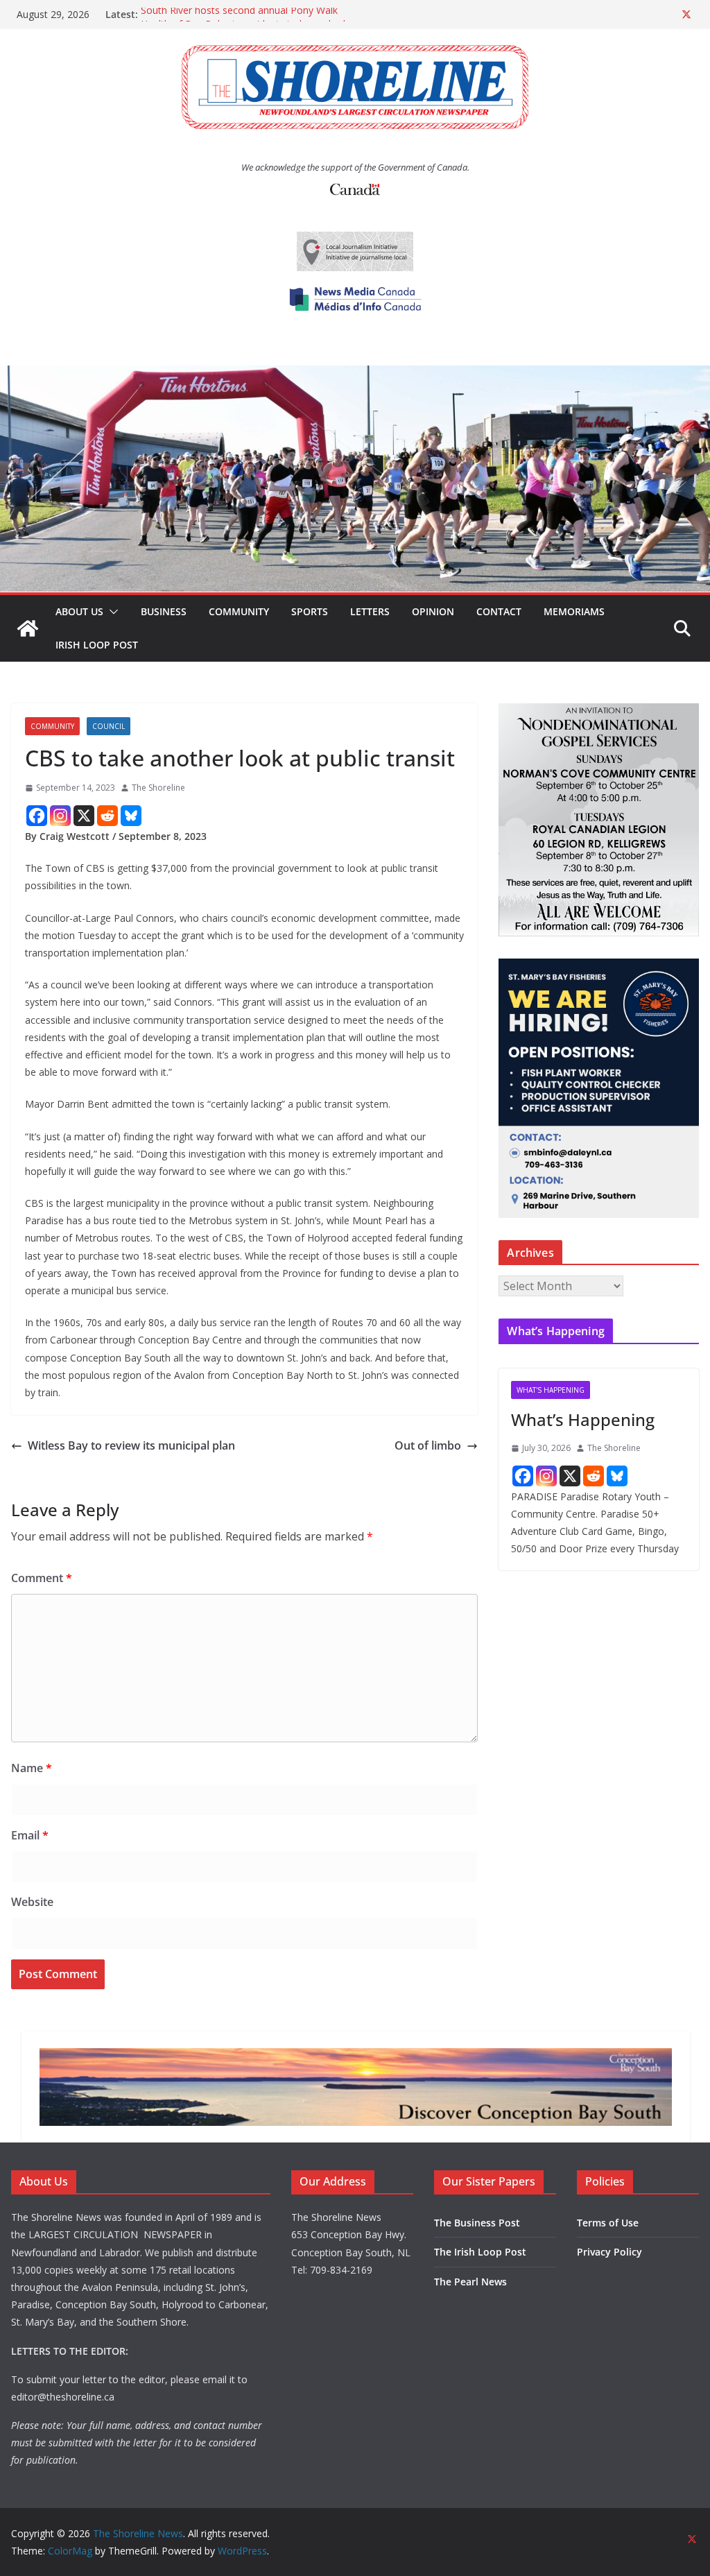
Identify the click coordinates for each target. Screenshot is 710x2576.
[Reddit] (107, 816)
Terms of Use (608, 2223)
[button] (111, 612)
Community (239, 611)
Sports (310, 611)
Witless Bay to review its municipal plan (131, 1445)
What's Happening (551, 1390)
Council (109, 726)
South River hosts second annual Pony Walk (239, 14)
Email (30, 1835)
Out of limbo (428, 1445)
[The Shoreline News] (355, 375)
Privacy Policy (609, 2252)
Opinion (433, 611)
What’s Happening (583, 1419)
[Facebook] (37, 816)
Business (164, 611)
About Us (79, 611)
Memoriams (574, 611)
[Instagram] (60, 816)
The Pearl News (470, 2282)
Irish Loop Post (97, 645)
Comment (42, 1578)
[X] (84, 816)
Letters (370, 611)
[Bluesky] (131, 816)
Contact (499, 611)
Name (32, 1768)
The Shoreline (158, 788)
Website (32, 1902)
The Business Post (477, 2223)
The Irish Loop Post (480, 2252)
